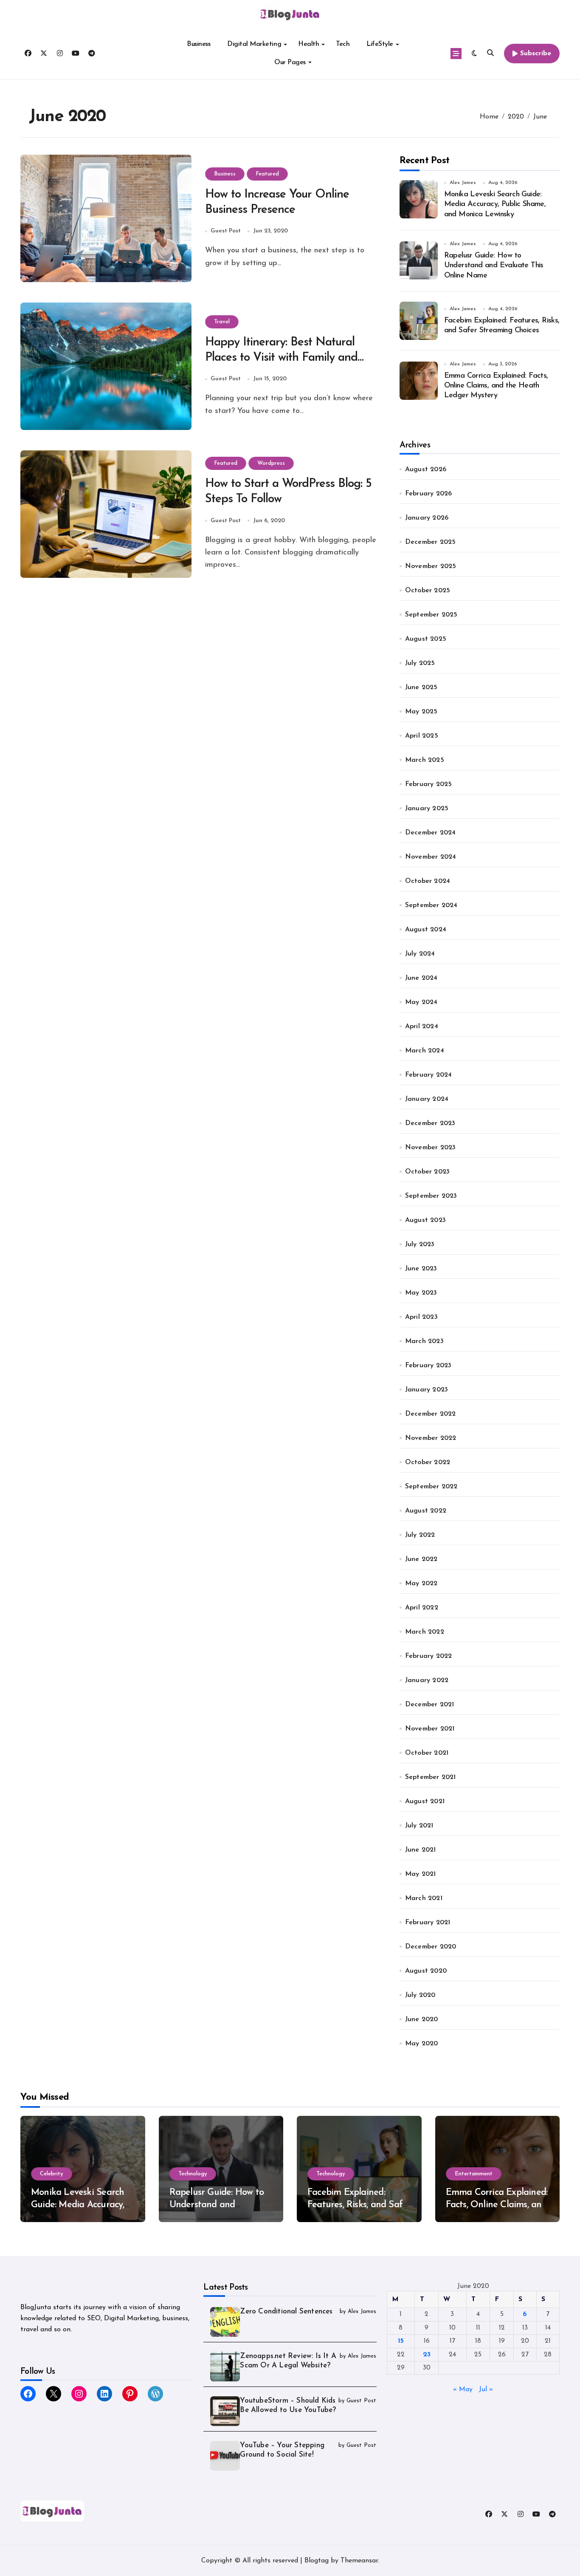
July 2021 (419, 1826)
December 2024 (431, 833)
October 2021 (427, 1753)
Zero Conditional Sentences (286, 2312)
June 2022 (421, 1559)
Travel (222, 322)
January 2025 (427, 809)
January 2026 (427, 518)
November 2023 (431, 1148)
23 (427, 2355)
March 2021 (424, 1898)
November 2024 (431, 857)
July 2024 (420, 954)
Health (308, 44)
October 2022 (428, 1462)
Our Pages (290, 62)
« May (463, 2389)
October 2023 (427, 1172)
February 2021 (428, 1923)
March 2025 (425, 760)
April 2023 (421, 1317)
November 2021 (430, 1729)
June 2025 (421, 687)
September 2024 (431, 905)
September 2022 (431, 1487)
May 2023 (421, 1293)
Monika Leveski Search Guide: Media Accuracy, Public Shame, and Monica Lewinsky (495, 205)
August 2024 (426, 930)
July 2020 (420, 1995)
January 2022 (427, 1680)
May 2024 (421, 1002)
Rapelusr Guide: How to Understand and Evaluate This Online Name (494, 266)
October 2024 (428, 881)
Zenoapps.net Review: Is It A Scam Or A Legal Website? (288, 2361)
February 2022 (429, 1656)
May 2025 (421, 712)
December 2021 (430, 1705)
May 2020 (422, 2044)
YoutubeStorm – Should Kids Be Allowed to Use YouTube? (288, 2405)
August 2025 (426, 639)
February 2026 (429, 494)
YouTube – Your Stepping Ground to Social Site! (282, 2450)
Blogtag (317, 2561)
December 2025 (431, 542)
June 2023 (421, 1269)
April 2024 (422, 1026)
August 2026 (426, 469)
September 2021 (431, 1777)
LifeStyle (380, 44)
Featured (267, 174)
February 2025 (429, 784)
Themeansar (359, 2561)
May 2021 (421, 1874)
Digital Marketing (254, 44)
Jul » (486, 2389)
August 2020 (426, 1971)
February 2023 (428, 1366)
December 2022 (431, 1414)
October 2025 (428, 591)
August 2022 (426, 1511)
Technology (193, 2174)
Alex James (463, 183)
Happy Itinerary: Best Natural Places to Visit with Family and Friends (281, 358)
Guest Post (226, 231)
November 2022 (431, 1438)
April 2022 (422, 1608)
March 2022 (425, 1632)
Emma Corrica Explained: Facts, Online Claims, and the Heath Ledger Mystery (496, 386)
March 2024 (425, 1051)
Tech (343, 44)
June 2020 (422, 2019)
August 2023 (425, 1220)
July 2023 (420, 1244)
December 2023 (430, 1123)
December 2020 (431, 1947)
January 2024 (427, 1099)
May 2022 (421, 1583)
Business (198, 44)
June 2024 (421, 978)
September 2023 (431, 1196)
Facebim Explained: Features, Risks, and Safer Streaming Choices (359, 2205)
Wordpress (271, 463)
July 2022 (420, 1535)
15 (401, 2341)
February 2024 (429, 1075)
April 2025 (422, 736)
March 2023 (424, 1341)
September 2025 (431, 615)
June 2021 (421, 1850)
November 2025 (431, 566)
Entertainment (474, 2174)
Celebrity (52, 2174)
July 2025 (420, 663)
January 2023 (427, 1390)
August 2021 (425, 1801)
